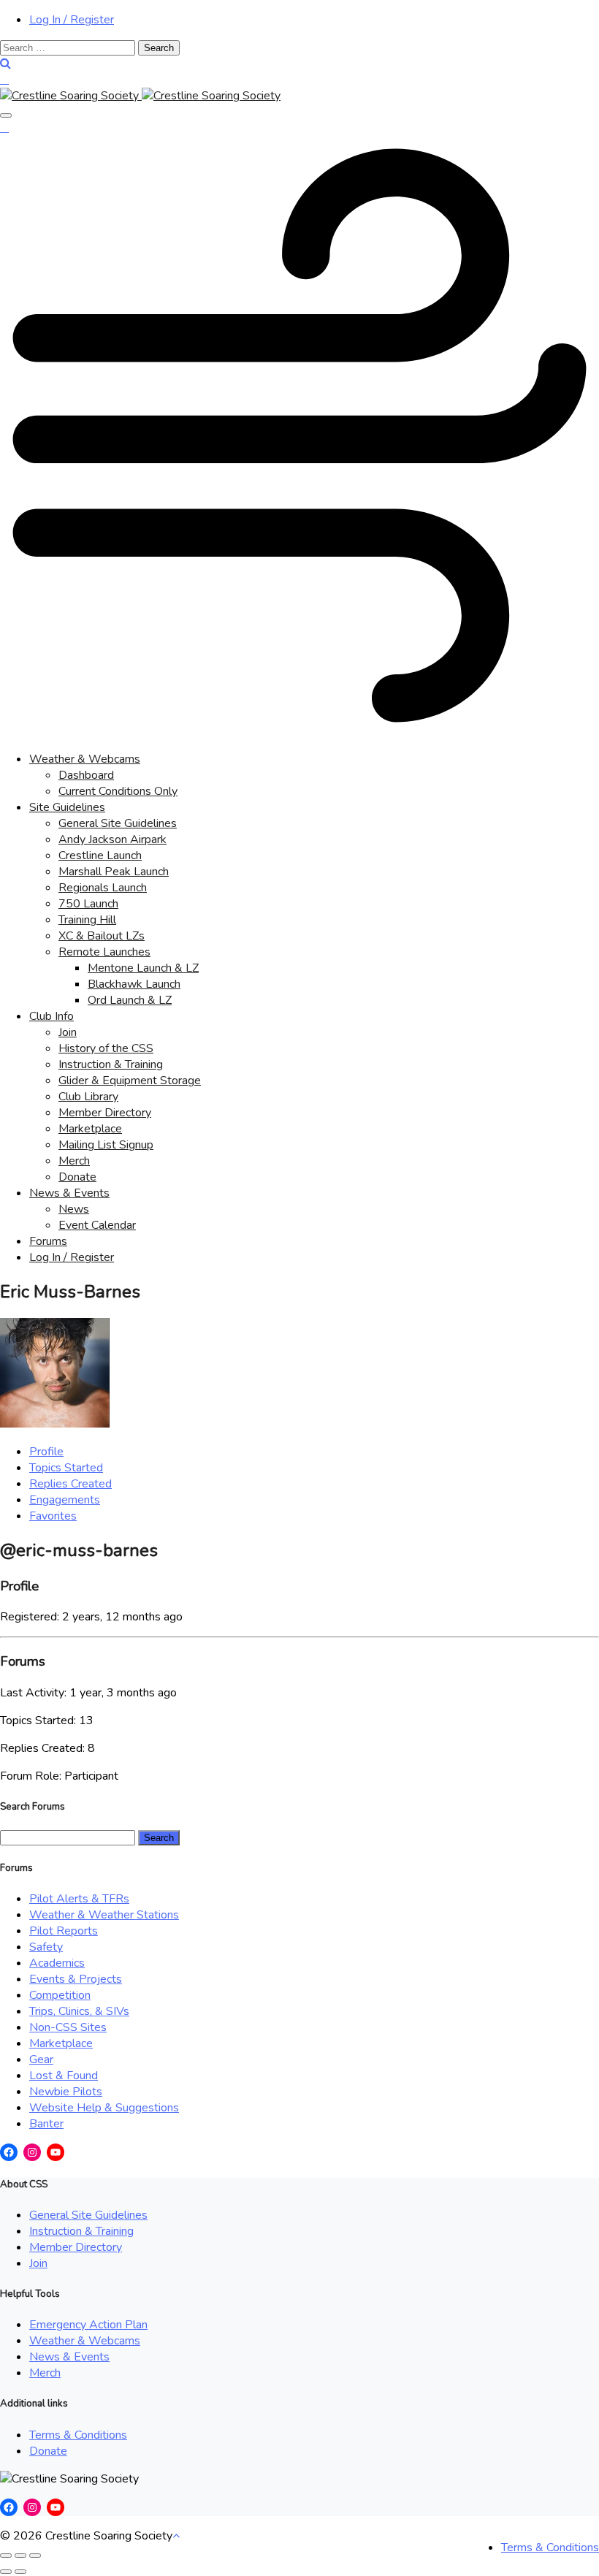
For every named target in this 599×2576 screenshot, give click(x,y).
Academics (57, 1963)
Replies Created (70, 1484)
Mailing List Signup (106, 1145)
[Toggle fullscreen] (20, 2556)
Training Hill (87, 920)
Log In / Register (72, 20)
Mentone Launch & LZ (143, 968)
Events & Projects (76, 1979)
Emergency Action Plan (88, 2325)
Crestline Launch (100, 856)
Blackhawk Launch (134, 984)
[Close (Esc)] (6, 2556)
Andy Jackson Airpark (112, 839)
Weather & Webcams (85, 759)
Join (68, 1032)
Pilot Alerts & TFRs (79, 1899)
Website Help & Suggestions (104, 2108)
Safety (46, 1947)
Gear (41, 2059)
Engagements (65, 1500)
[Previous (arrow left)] (6, 2572)
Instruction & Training (111, 1064)
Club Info (51, 1016)
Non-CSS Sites (68, 2027)
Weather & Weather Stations (104, 1915)
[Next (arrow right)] (20, 2572)
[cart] (4, 80)
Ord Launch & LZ (130, 1000)
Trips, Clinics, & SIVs (79, 2011)
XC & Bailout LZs (102, 936)
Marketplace (90, 1129)
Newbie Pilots (66, 2092)
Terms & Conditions (78, 2435)
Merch (74, 1161)
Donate (77, 1177)
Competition (60, 1995)
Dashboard (86, 775)
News (74, 1209)
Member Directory (105, 1113)
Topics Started (66, 1468)
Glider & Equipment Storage (130, 1081)
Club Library (88, 1097)
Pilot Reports (64, 1931)
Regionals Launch (103, 888)
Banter (46, 2124)
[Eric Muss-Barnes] (55, 1424)
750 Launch (88, 904)
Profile (46, 1452)
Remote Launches (104, 952)
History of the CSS (106, 1048)
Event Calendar (97, 1225)
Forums (48, 1241)
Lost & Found (64, 2076)
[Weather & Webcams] (299, 731)
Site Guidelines (67, 807)
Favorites (53, 1516)
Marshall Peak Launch (114, 872)
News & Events (69, 1193)
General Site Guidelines (118, 823)
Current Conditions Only (118, 791)
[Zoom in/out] (35, 2556)
